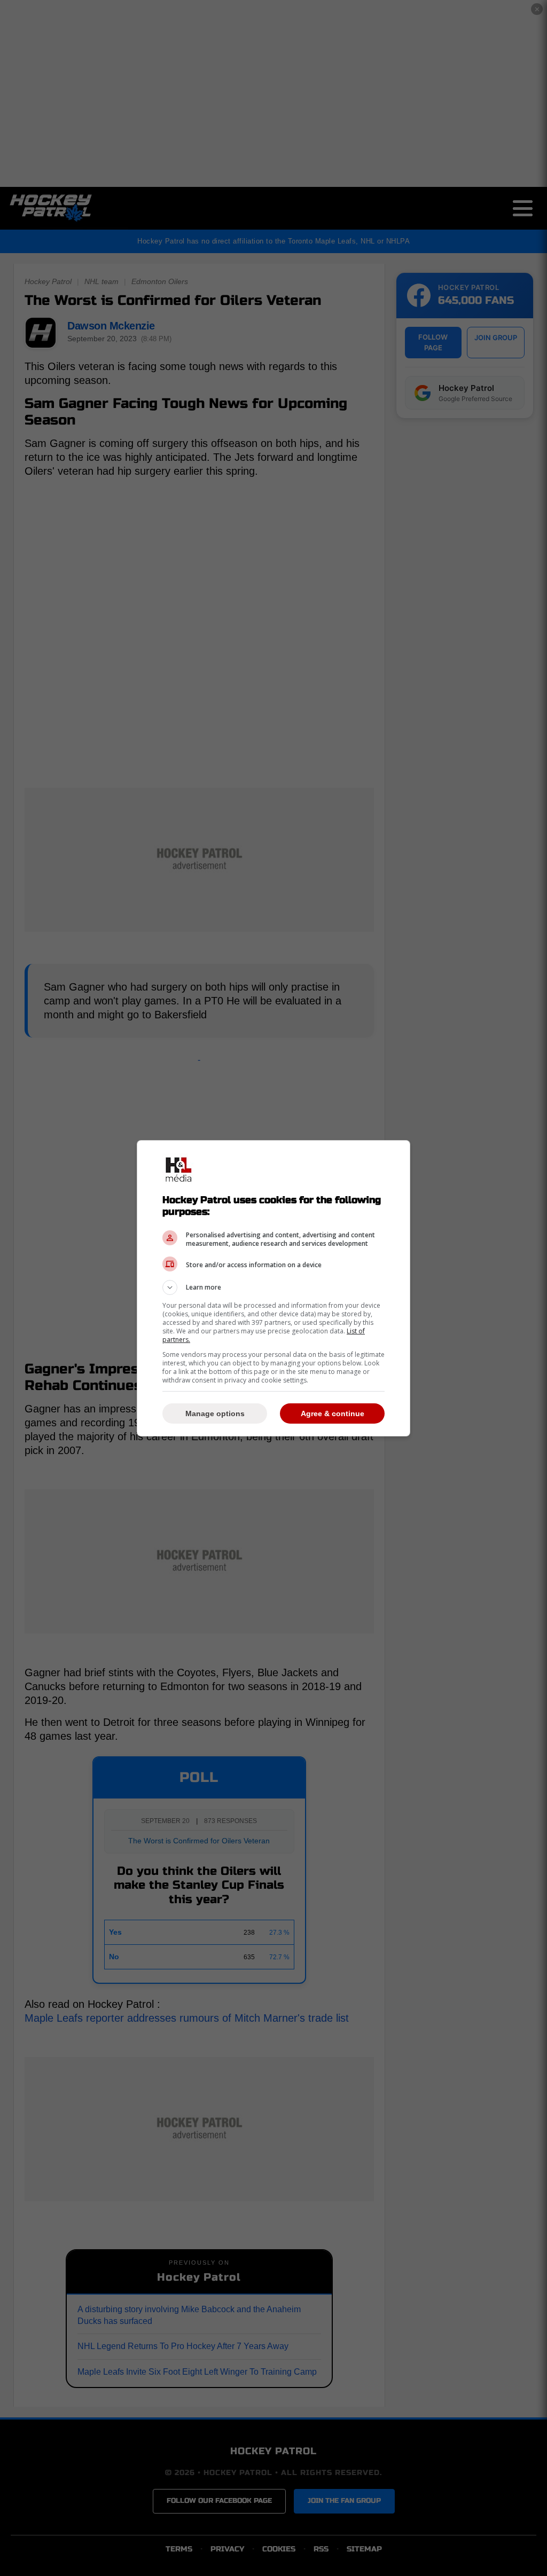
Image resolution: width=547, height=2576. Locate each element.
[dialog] (273, 1288)
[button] (273, 1287)
